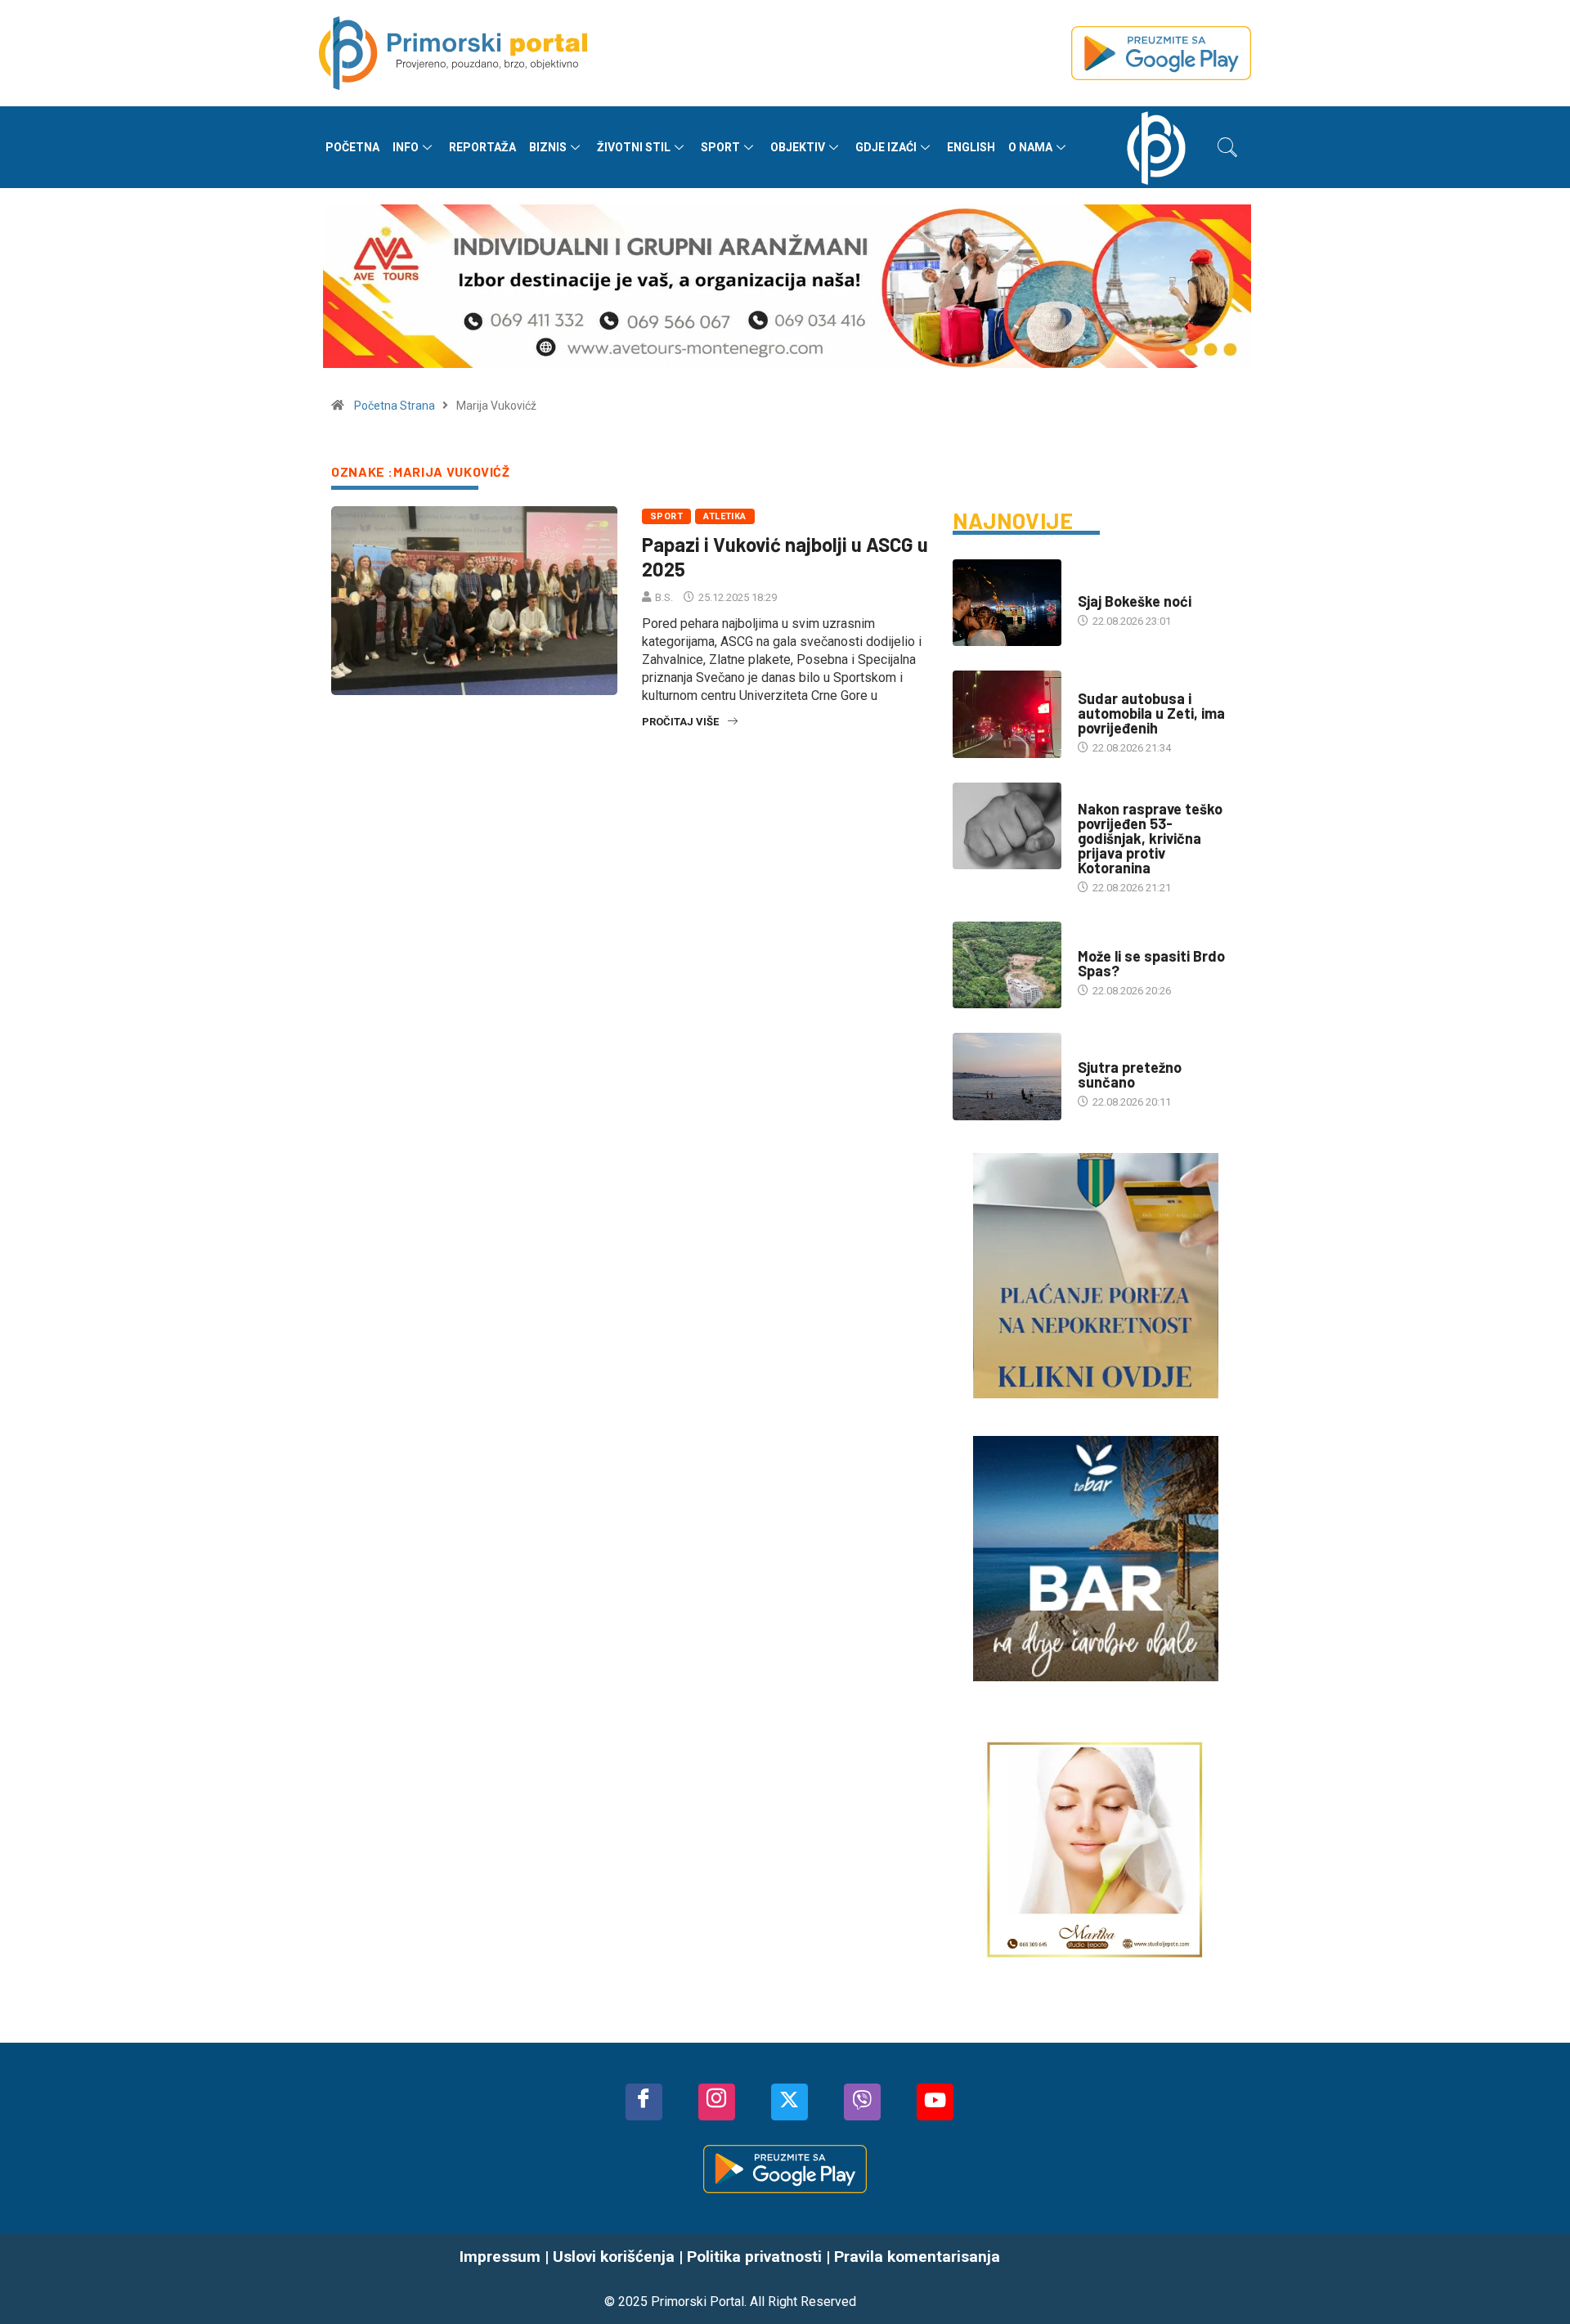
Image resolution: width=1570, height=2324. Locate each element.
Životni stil (634, 147)
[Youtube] (935, 2102)
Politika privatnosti (754, 2257)
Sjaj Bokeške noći (1135, 601)
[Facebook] (644, 2102)
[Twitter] (789, 2102)
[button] (1227, 147)
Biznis (548, 147)
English (971, 147)
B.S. (664, 597)
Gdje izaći (886, 147)
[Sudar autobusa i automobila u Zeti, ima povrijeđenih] (1007, 714)
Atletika (725, 516)
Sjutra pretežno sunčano (1130, 1075)
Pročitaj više (680, 722)
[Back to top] (1533, 2279)
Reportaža (482, 147)
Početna (352, 147)
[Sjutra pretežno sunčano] (1007, 1076)
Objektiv (798, 147)
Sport (720, 147)
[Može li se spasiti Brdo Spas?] (1007, 965)
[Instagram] (717, 2102)
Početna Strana (395, 406)
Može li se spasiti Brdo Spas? (1151, 963)
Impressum (500, 2257)
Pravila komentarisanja (917, 2257)
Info (406, 147)
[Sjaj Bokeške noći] (1007, 603)
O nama (1030, 147)
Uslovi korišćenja (614, 2257)
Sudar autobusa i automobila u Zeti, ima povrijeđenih (1151, 713)
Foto (1090, 585)
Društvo (1100, 682)
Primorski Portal (698, 2302)
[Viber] (862, 2102)
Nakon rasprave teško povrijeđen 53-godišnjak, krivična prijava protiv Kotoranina (1150, 838)
